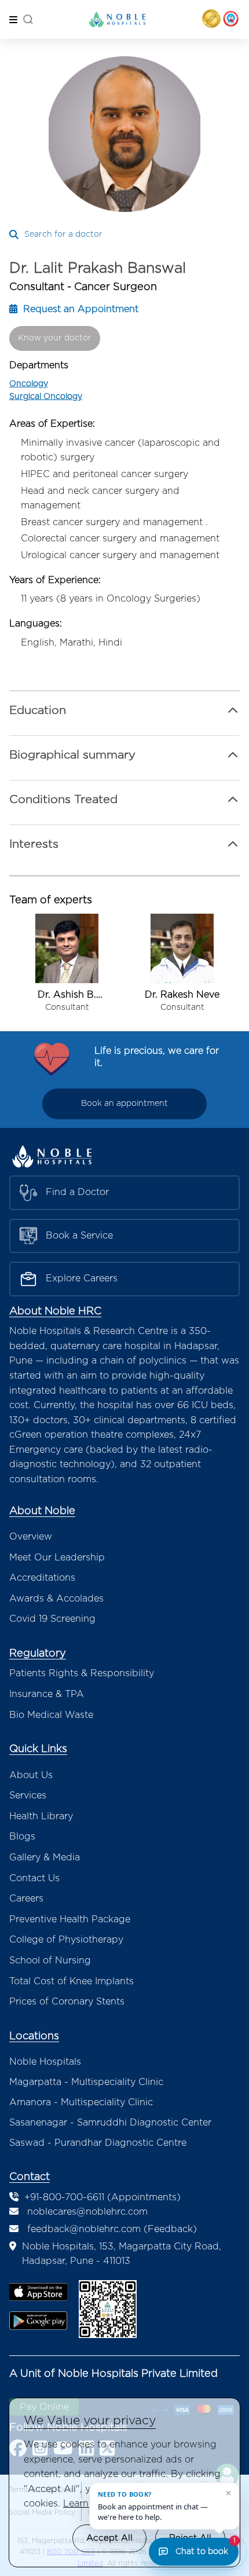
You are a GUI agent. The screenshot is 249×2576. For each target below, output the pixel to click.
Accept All (109, 2538)
